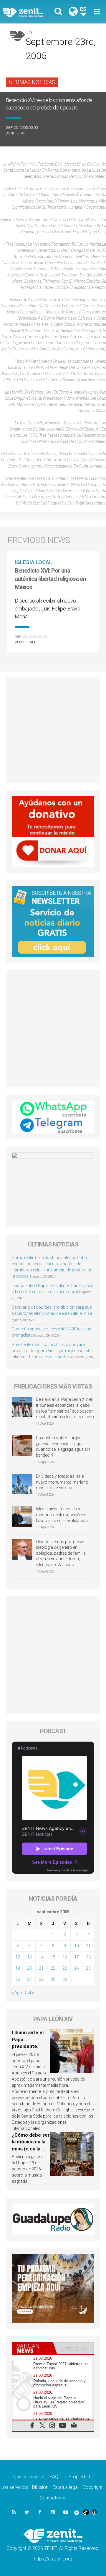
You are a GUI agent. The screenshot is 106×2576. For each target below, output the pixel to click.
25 (88, 1968)
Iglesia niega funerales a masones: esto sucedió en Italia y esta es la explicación (62, 1515)
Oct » (29, 1993)
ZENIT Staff (17, 133)
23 (65, 1968)
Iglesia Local (33, 562)
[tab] (33, 2348)
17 (77, 1957)
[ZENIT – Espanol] (30, 12)
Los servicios (14, 2487)
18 (88, 1957)
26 (18, 1979)
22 (53, 1968)
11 (88, 1946)
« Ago (17, 1993)
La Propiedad (76, 2477)
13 (29, 1957)
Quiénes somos (29, 2477)
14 (41, 1957)
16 (65, 1957)
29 (53, 1979)
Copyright (93, 2487)
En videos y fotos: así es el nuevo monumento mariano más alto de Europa (62, 1482)
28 (41, 1979)
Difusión (40, 2487)
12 (18, 1957)
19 (18, 1968)
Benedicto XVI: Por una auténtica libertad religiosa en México (50, 579)
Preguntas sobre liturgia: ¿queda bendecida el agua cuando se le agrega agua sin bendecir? (63, 1446)
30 (65, 1979)
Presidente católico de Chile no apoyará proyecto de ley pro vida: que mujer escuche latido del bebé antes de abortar (52, 1351)
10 (77, 1946)
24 (77, 1968)
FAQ (54, 2477)
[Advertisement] (53, 730)
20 (29, 1968)
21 (41, 1968)
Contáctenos (53, 2498)
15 (53, 1957)
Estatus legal (66, 2487)
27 (29, 1979)
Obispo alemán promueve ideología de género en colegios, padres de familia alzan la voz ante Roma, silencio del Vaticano (61, 1553)
